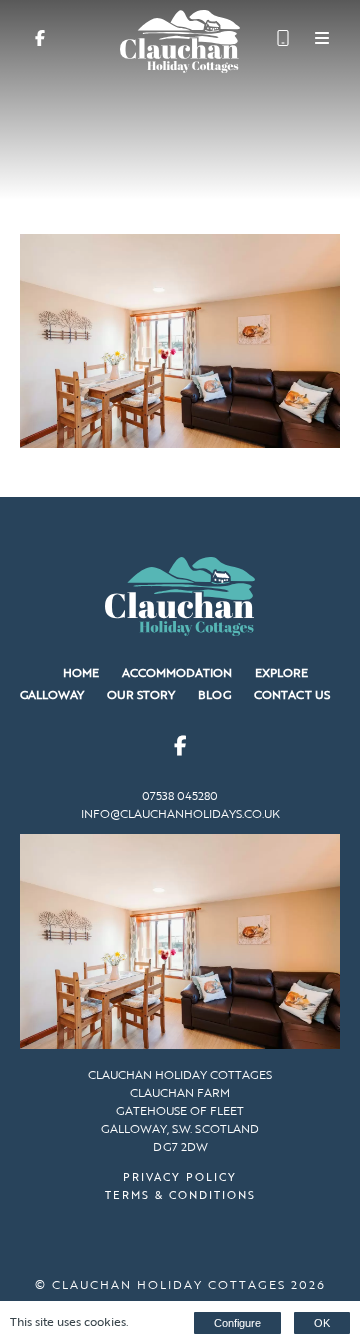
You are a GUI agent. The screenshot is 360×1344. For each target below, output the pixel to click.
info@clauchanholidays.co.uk (180, 813)
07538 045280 (180, 795)
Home (81, 672)
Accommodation (177, 672)
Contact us (292, 694)
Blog (214, 694)
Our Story (141, 694)
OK (322, 1323)
